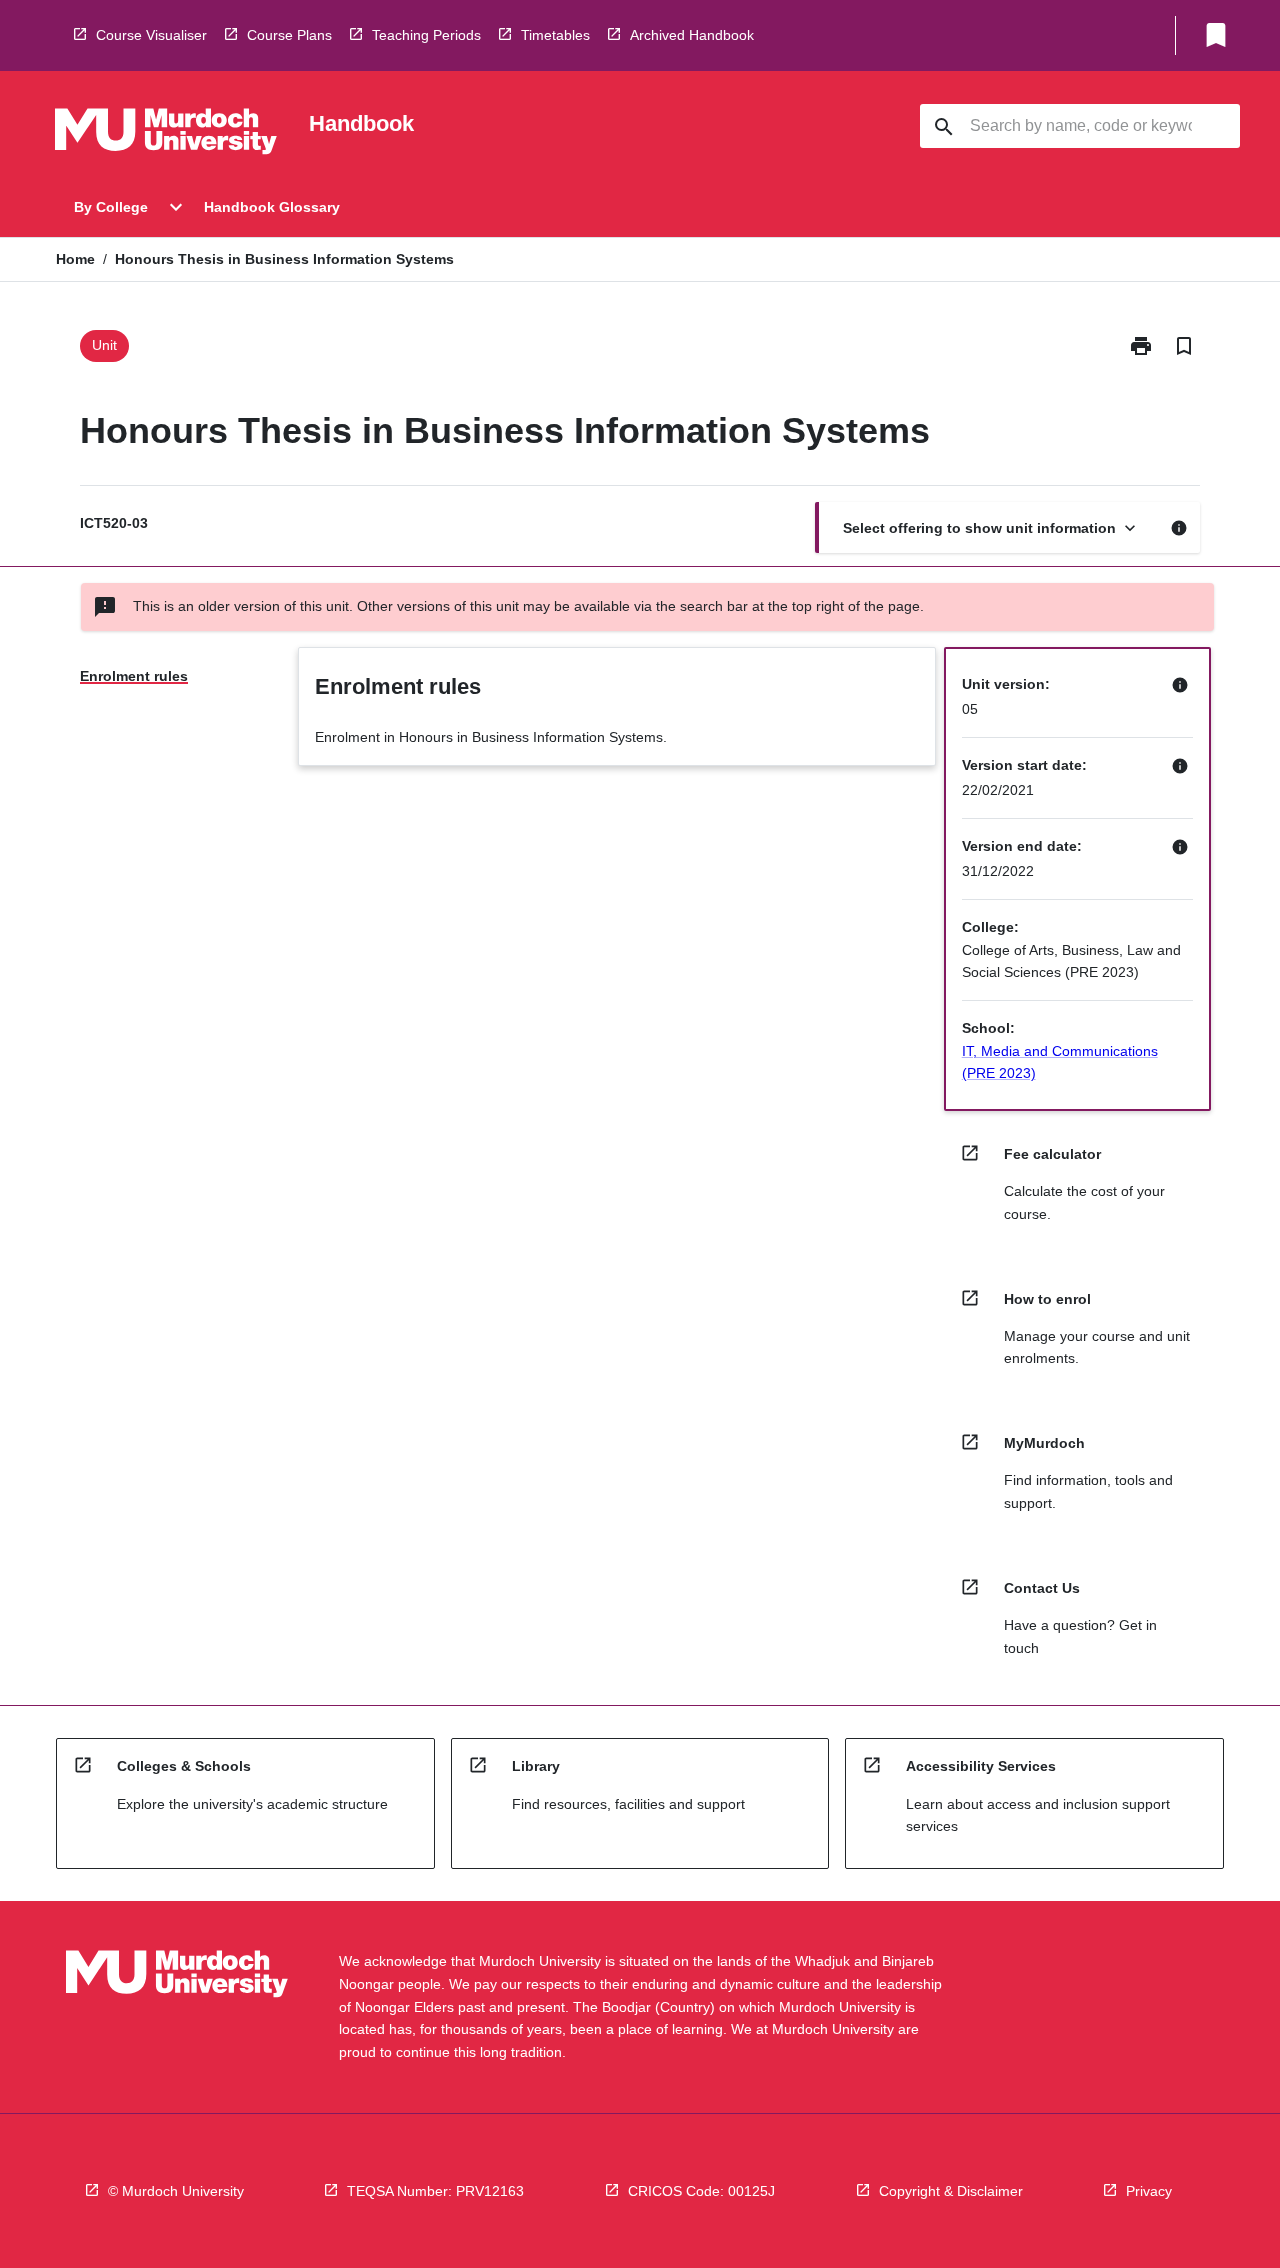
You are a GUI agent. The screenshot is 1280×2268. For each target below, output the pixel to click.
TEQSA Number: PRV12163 (435, 2191)
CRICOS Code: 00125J (701, 2191)
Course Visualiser (151, 35)
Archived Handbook (692, 35)
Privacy (1149, 2191)
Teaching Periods (426, 35)
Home (75, 259)
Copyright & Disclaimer (951, 2191)
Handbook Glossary (272, 207)
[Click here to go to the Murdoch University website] (166, 135)
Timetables (555, 35)
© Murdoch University (176, 2191)
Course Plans (289, 35)
